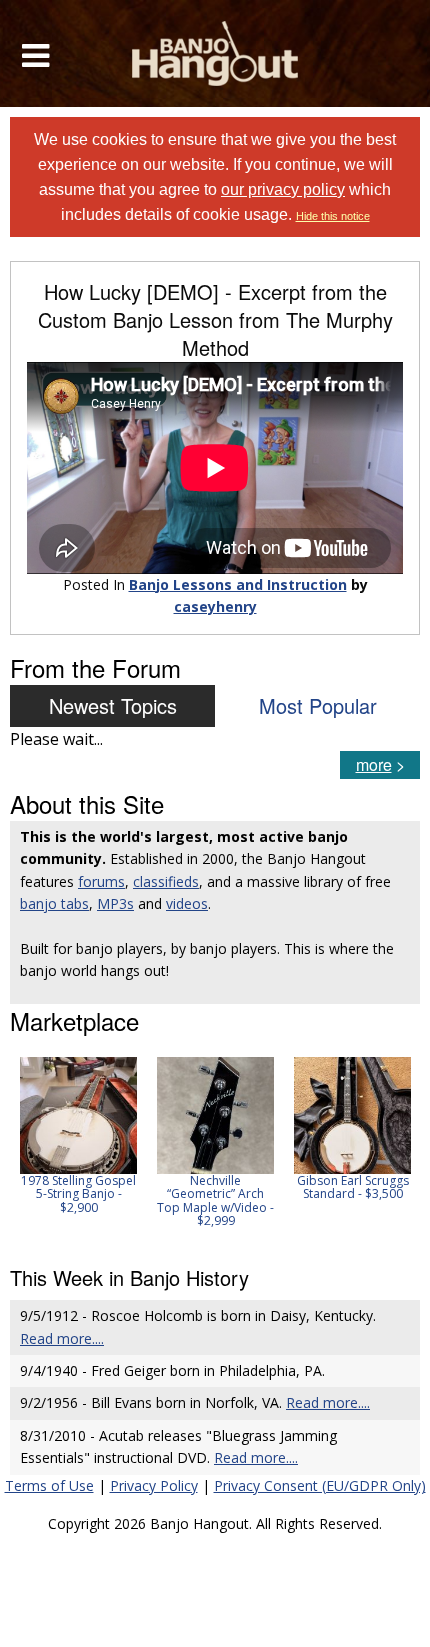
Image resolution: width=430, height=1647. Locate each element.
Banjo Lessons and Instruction (238, 584)
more (374, 764)
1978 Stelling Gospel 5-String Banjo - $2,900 (78, 1193)
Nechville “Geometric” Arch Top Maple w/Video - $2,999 (215, 1200)
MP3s (115, 903)
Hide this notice (333, 216)
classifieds (166, 881)
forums (101, 881)
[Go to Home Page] (215, 53)
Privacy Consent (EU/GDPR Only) (320, 1485)
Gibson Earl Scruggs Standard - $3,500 (353, 1187)
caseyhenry (215, 606)
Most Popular (318, 705)
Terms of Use (49, 1485)
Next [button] (392, 1149)
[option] (78, 1135)
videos (187, 903)
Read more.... (62, 1338)
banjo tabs (54, 903)
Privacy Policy (154, 1485)
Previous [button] (20, 1149)
